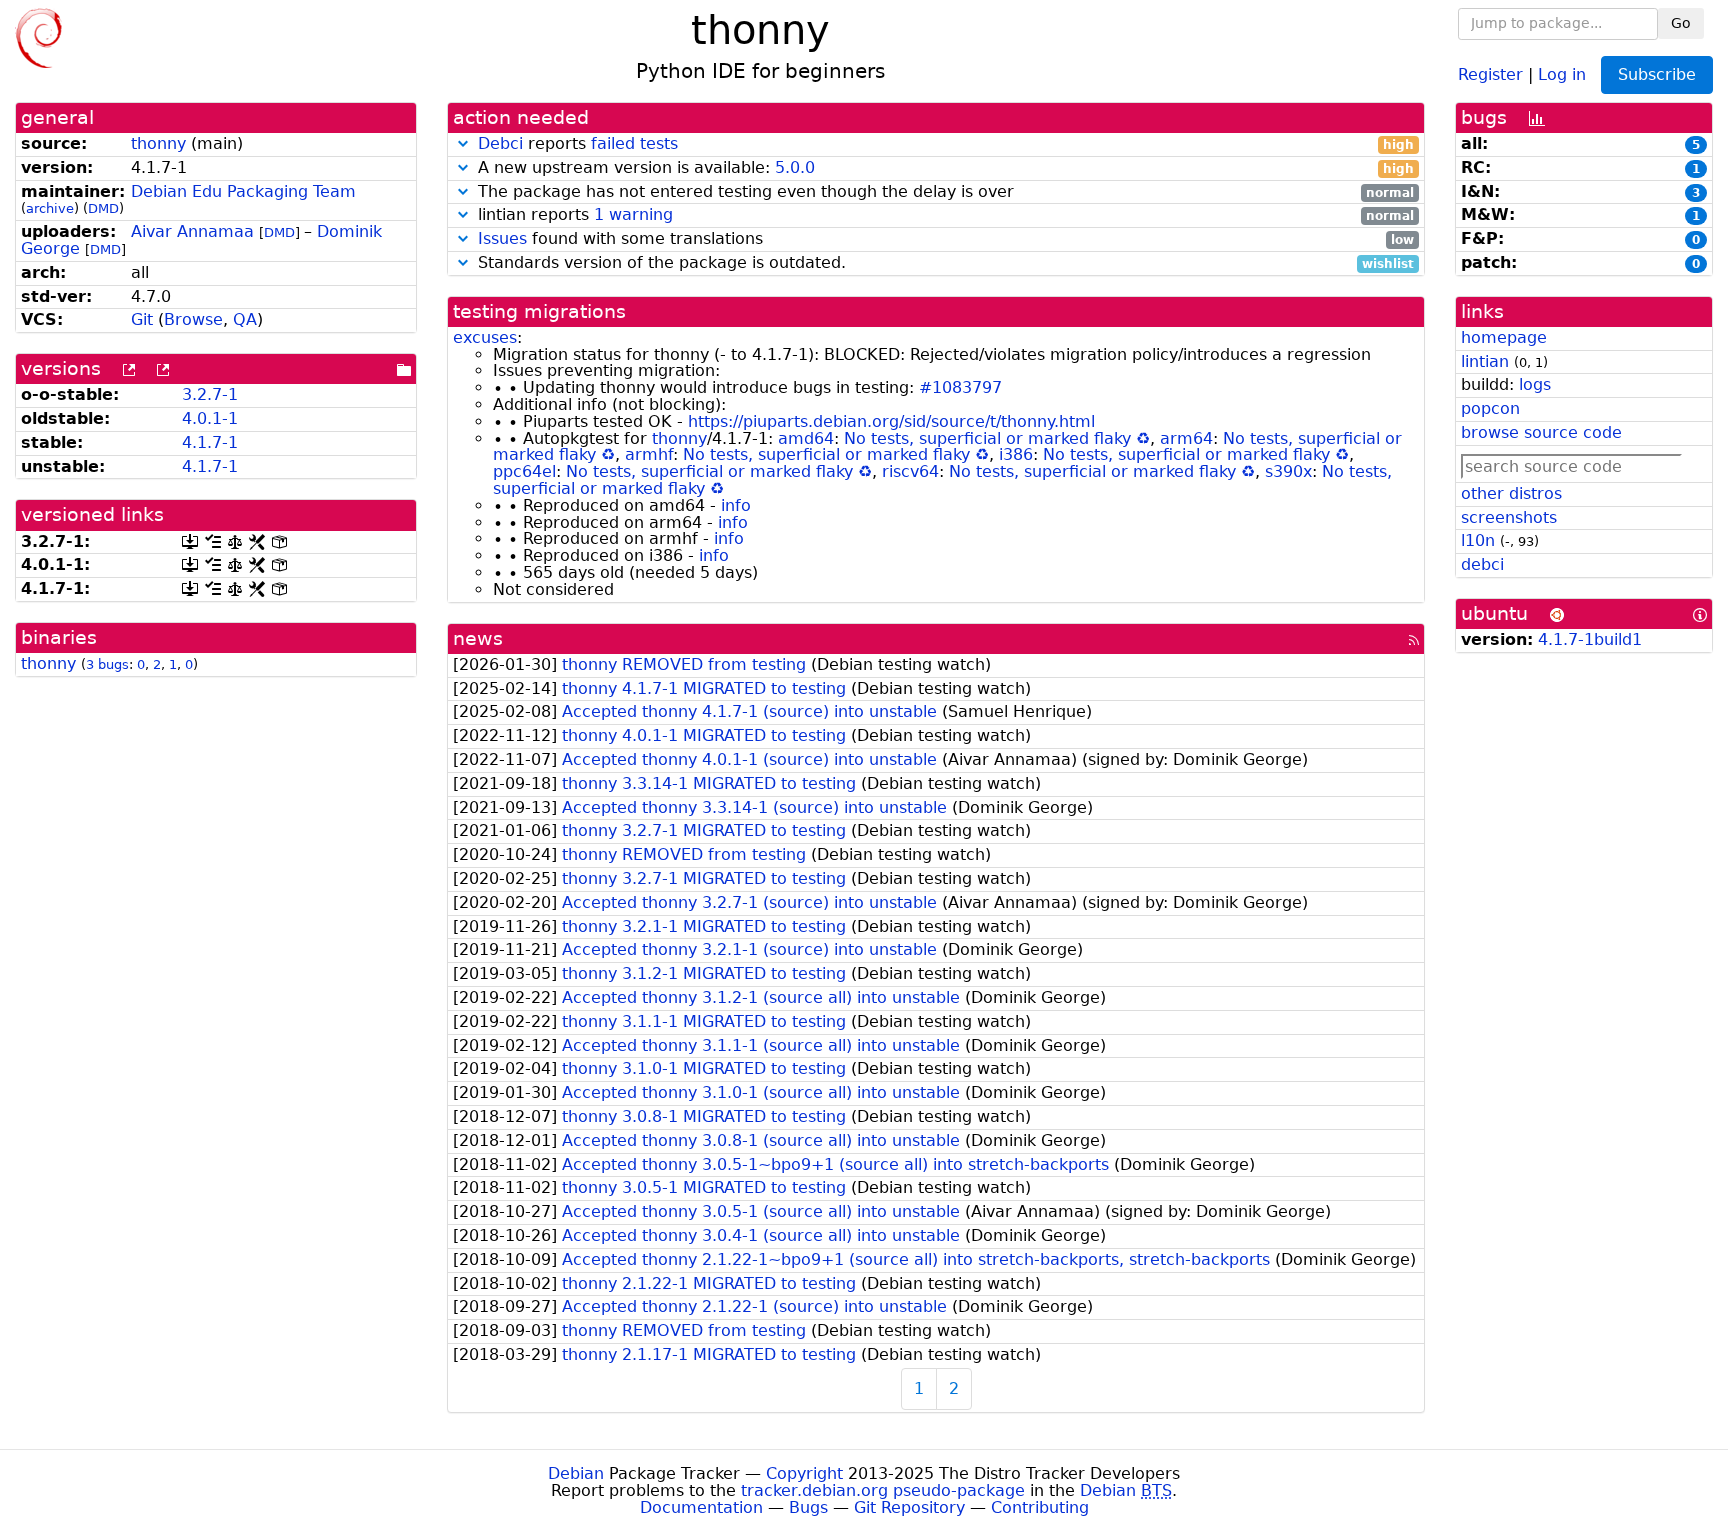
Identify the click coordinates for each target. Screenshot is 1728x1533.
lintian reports (943, 215)
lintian (1485, 361)
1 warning (633, 214)
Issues (502, 238)
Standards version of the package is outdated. (943, 263)
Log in (1562, 73)
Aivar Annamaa (192, 231)
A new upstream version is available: (943, 168)
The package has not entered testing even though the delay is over (943, 192)
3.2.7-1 (210, 394)
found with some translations (946, 239)
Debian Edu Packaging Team (243, 191)
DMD (103, 208)
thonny (158, 143)
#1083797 (960, 387)
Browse (193, 319)
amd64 (806, 438)
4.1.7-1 (210, 442)
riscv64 (910, 471)
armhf (649, 454)
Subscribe (1657, 74)
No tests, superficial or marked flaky (987, 438)
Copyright (804, 1473)
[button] (463, 143)
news (478, 638)
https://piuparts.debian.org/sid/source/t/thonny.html (891, 421)
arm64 (1186, 438)
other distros (1511, 493)
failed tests (634, 143)
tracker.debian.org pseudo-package (883, 1490)
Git (142, 319)
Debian (576, 1473)
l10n (1478, 540)
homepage (1504, 337)
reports (946, 144)
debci (1482, 564)
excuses (485, 337)
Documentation (701, 1507)
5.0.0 (795, 167)
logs (1535, 384)
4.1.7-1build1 (1590, 639)
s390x (1288, 471)
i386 (1016, 454)
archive (50, 208)
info (736, 505)
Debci (500, 143)
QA (245, 319)
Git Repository (909, 1507)
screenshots (1509, 517)
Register (1490, 73)
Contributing (1040, 1507)
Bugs (808, 1507)
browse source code (1541, 432)
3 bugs (107, 664)
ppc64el (524, 471)
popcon (1490, 408)
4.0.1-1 (210, 418)
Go (1681, 23)
